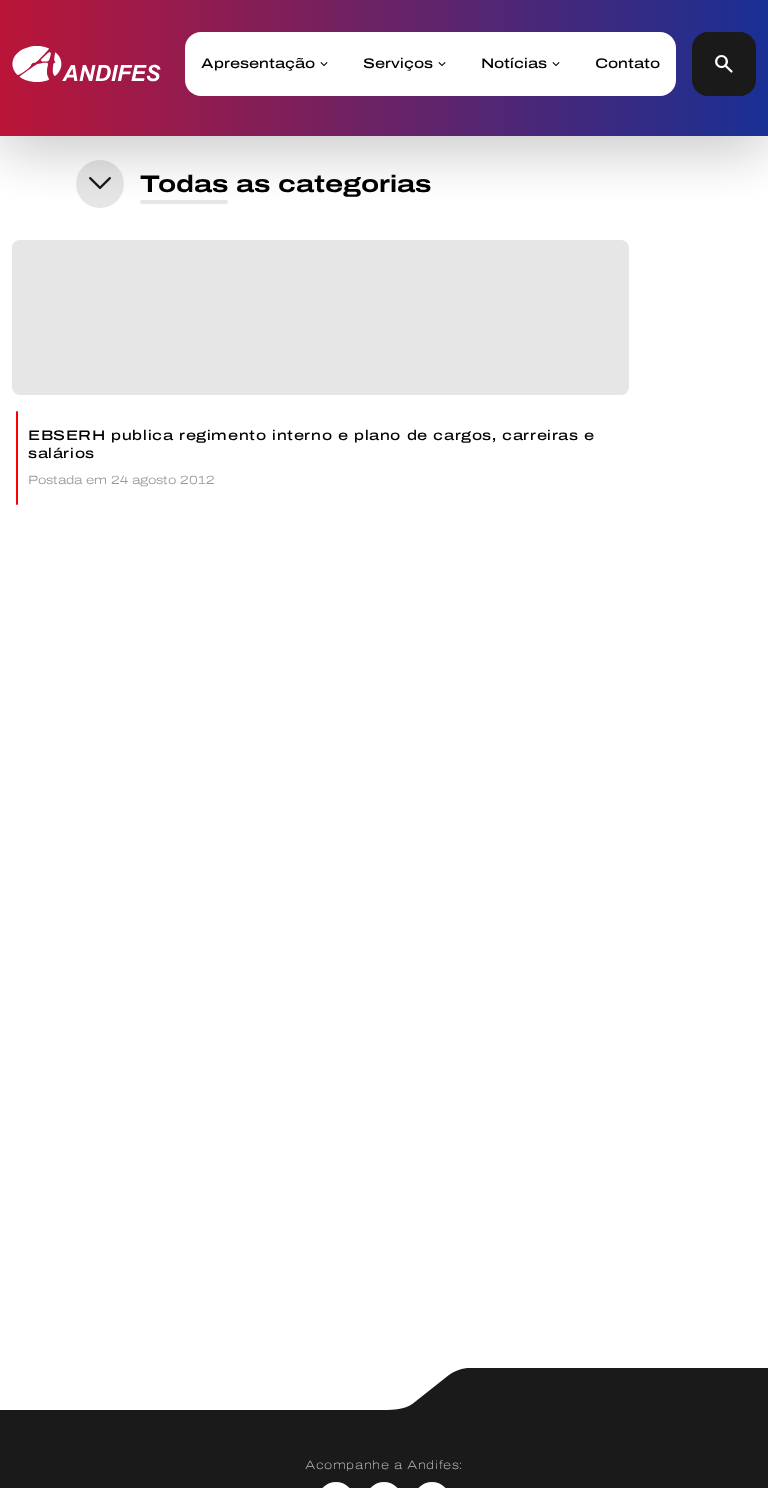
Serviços (398, 64)
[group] (320, 372)
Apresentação (258, 64)
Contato (627, 64)
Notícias (514, 64)
